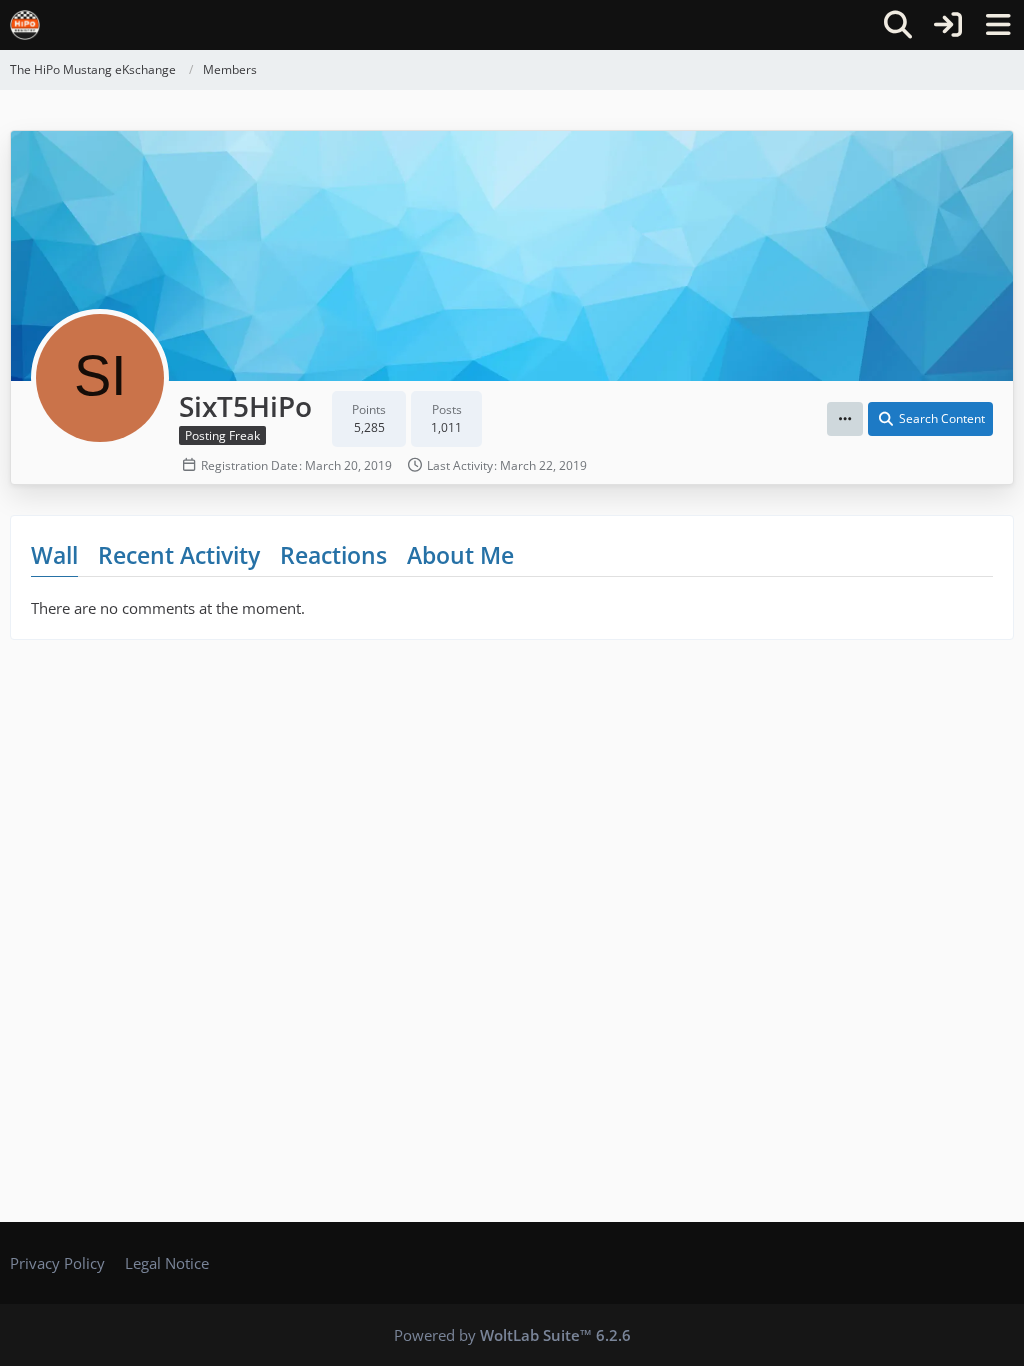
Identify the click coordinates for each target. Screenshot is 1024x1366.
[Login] (948, 25)
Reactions (333, 555)
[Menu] (998, 25)
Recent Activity (179, 555)
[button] (845, 419)
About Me (460, 555)
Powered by (512, 1335)
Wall (54, 555)
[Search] (898, 25)
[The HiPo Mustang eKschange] (25, 25)
